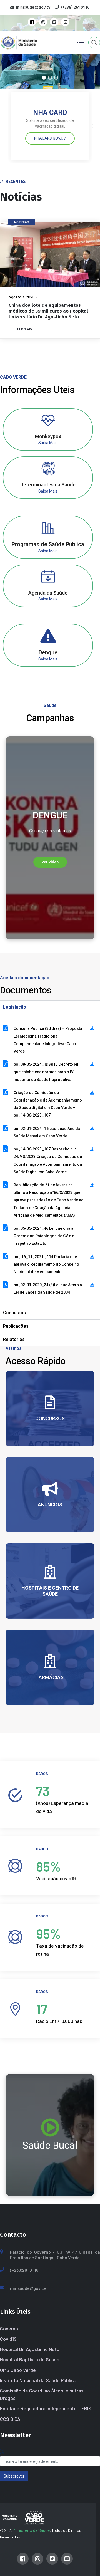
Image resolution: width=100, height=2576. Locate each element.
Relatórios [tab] (14, 1339)
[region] (50, 838)
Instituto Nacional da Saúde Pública (38, 2380)
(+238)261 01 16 (24, 2270)
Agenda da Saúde (48, 593)
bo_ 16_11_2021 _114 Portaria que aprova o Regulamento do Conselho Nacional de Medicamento (46, 1264)
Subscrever (14, 2476)
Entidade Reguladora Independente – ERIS (46, 2408)
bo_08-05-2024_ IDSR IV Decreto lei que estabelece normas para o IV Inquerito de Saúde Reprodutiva (46, 1072)
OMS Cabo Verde (18, 2370)
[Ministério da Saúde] (29, 42)
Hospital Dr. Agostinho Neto (30, 2349)
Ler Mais (25, 329)
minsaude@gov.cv (28, 2288)
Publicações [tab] (16, 1326)
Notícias (22, 222)
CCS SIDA (10, 2419)
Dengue (48, 652)
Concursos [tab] (14, 1313)
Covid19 (8, 2339)
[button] (44, 78)
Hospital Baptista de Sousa (30, 2359)
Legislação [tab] (15, 1007)
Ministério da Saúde (32, 2530)
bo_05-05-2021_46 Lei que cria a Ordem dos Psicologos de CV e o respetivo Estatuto (44, 1236)
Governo (9, 2328)
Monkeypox (48, 436)
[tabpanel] (50, 1160)
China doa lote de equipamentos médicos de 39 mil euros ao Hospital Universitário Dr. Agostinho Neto (48, 311)
